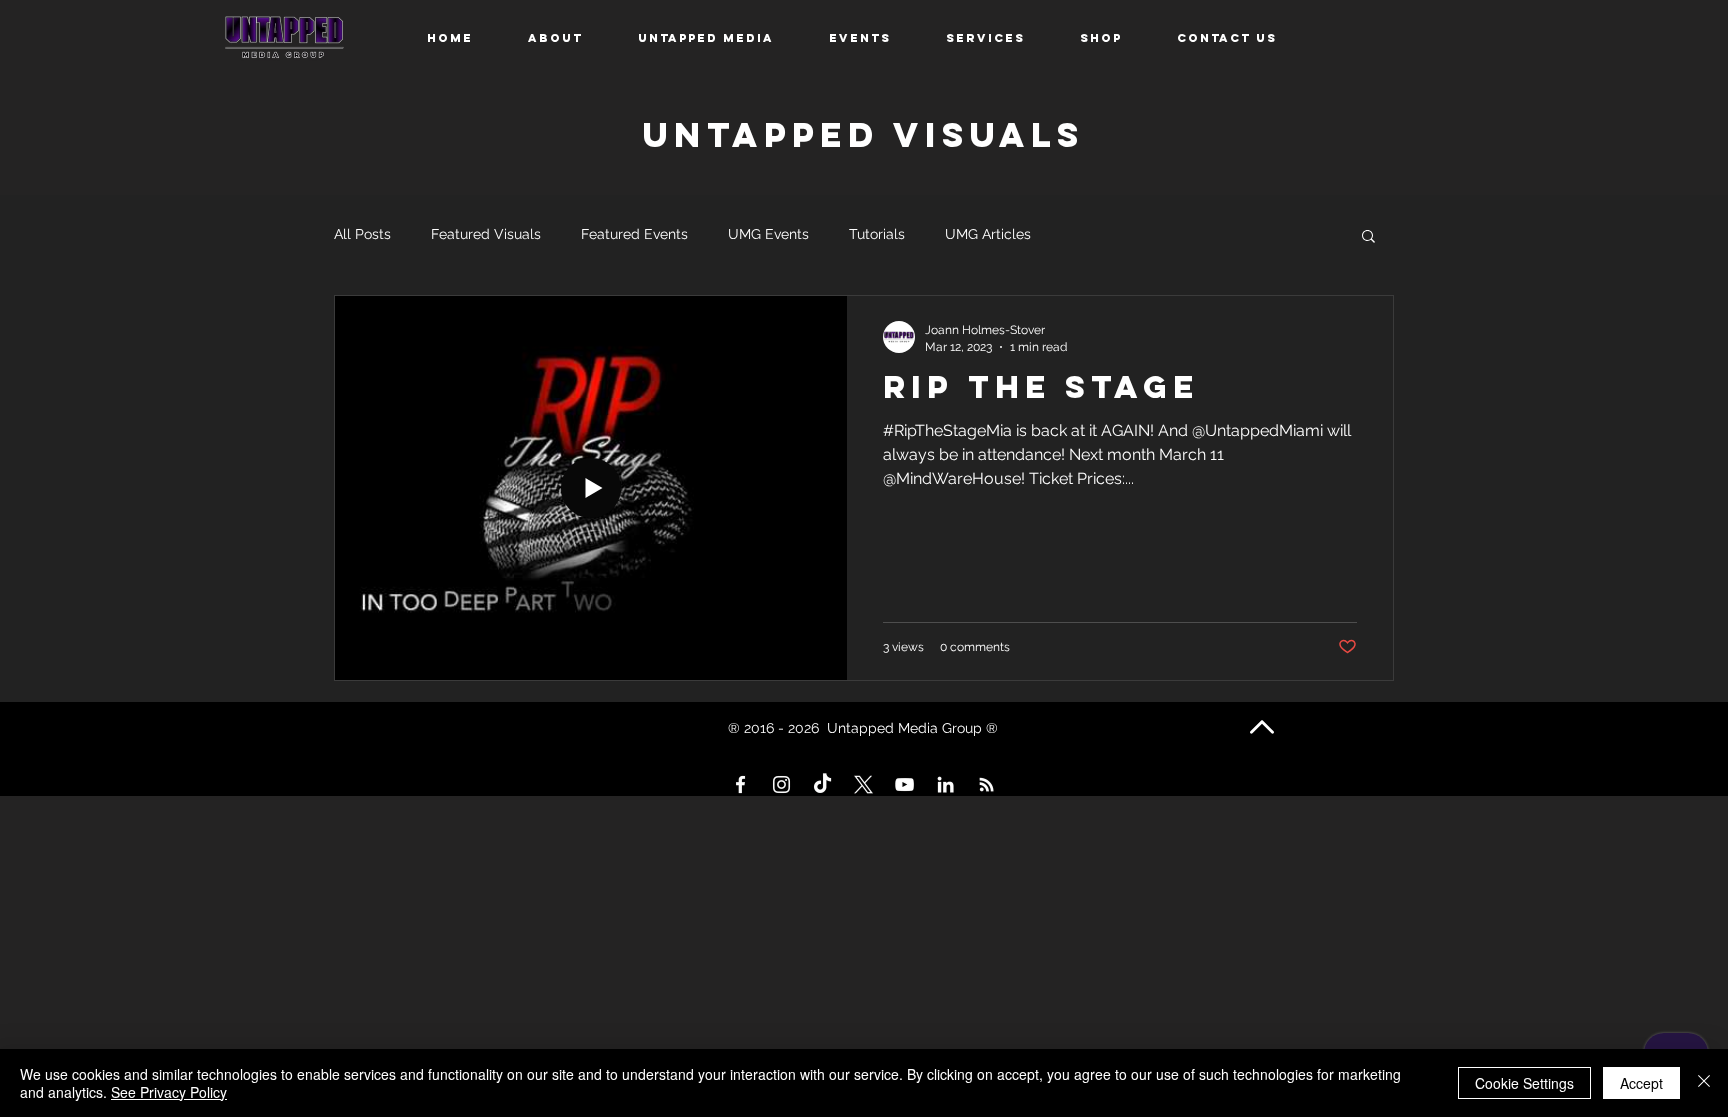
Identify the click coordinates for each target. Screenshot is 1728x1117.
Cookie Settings (1524, 1083)
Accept (1641, 1083)
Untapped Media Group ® (914, 728)
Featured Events (634, 234)
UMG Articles (988, 234)
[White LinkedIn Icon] (945, 784)
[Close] (1704, 1083)
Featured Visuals (486, 234)
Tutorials (877, 234)
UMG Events (768, 234)
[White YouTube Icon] (904, 784)
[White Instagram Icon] (781, 784)
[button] (1368, 237)
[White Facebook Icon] (740, 784)
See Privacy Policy (169, 1092)
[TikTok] (822, 784)
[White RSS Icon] (986, 784)
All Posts (362, 234)
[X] (863, 784)
